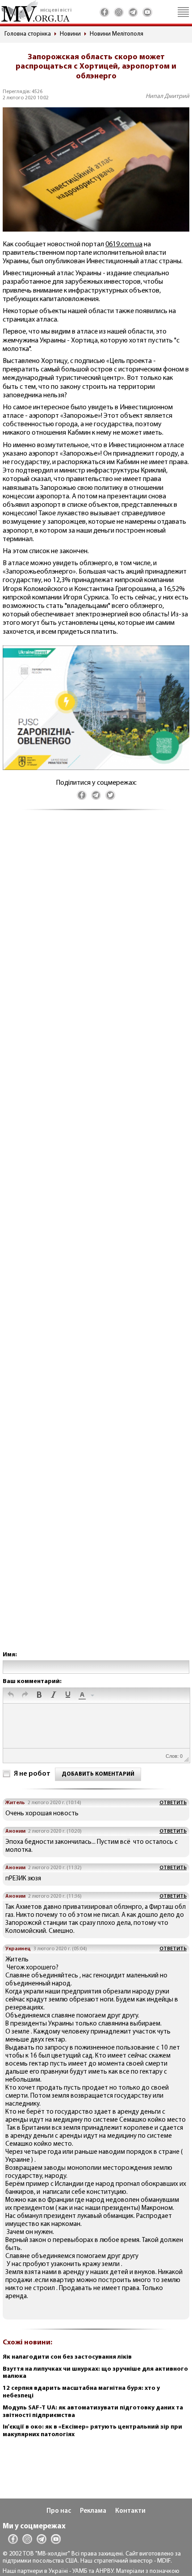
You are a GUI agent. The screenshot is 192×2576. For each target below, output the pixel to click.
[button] (11, 1696)
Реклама (93, 2511)
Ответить (173, 1803)
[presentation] (11, 1696)
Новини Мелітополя (117, 34)
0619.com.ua (124, 245)
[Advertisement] (96, 1240)
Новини (70, 34)
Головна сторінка (28, 34)
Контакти (130, 2511)
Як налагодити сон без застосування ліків (67, 2357)
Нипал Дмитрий (167, 96)
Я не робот (32, 1774)
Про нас (59, 2511)
